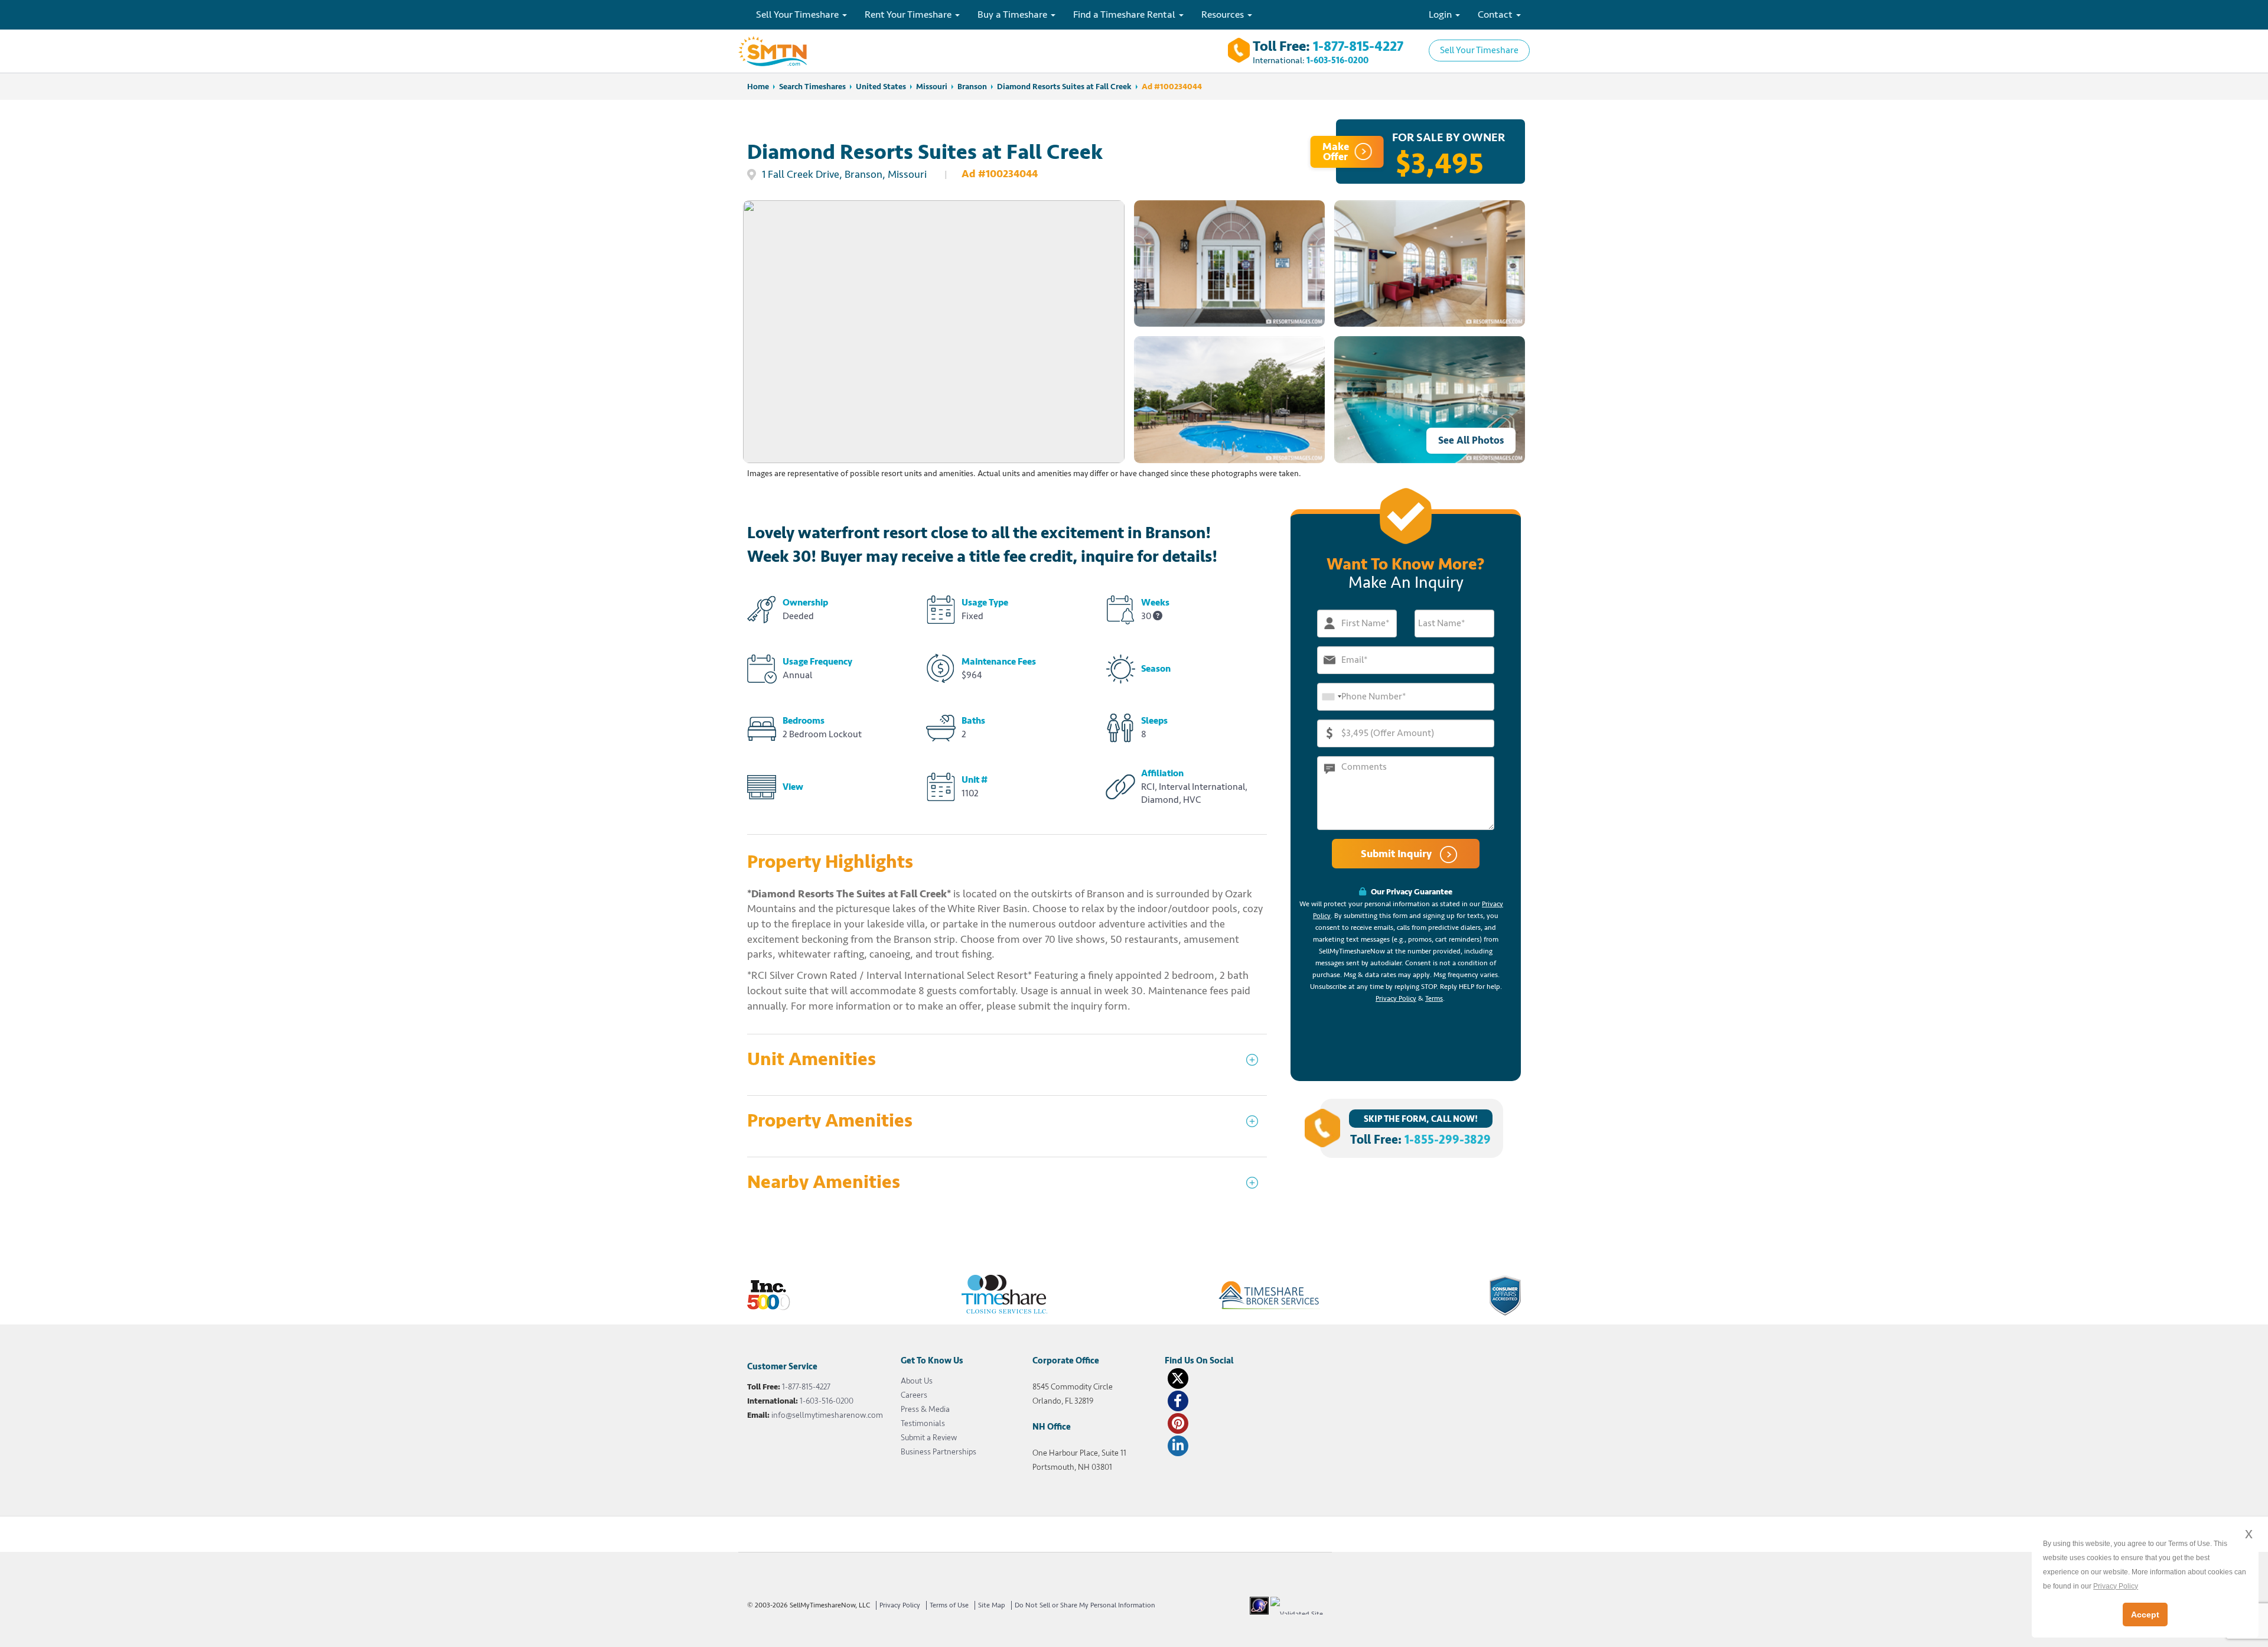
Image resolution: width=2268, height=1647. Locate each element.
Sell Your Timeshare (1479, 50)
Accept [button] (2145, 1615)
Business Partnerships (939, 1452)
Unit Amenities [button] (812, 1060)
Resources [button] (1224, 14)
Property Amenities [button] (830, 1121)
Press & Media (925, 1409)
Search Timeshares (812, 87)
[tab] (1007, 1065)
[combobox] (1331, 697)
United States (881, 87)
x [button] (2249, 1533)
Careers (914, 1395)
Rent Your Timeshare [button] (909, 14)
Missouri (932, 87)
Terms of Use (949, 1605)
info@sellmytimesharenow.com (827, 1415)
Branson (972, 87)
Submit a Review (929, 1438)
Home (758, 87)
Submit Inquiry (1397, 854)
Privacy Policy (1396, 999)
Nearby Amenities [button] (824, 1182)
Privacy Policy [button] (2116, 1586)
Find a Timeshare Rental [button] (1125, 14)
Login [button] (1441, 14)
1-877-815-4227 (1358, 46)
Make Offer (1336, 152)
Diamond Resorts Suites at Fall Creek (1064, 87)
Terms (1434, 999)
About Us (917, 1381)
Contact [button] (1496, 14)
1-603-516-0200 (1337, 61)
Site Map (992, 1605)
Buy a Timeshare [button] (1014, 14)
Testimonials (923, 1423)
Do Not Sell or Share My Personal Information (1085, 1605)
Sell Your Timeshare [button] (799, 14)
